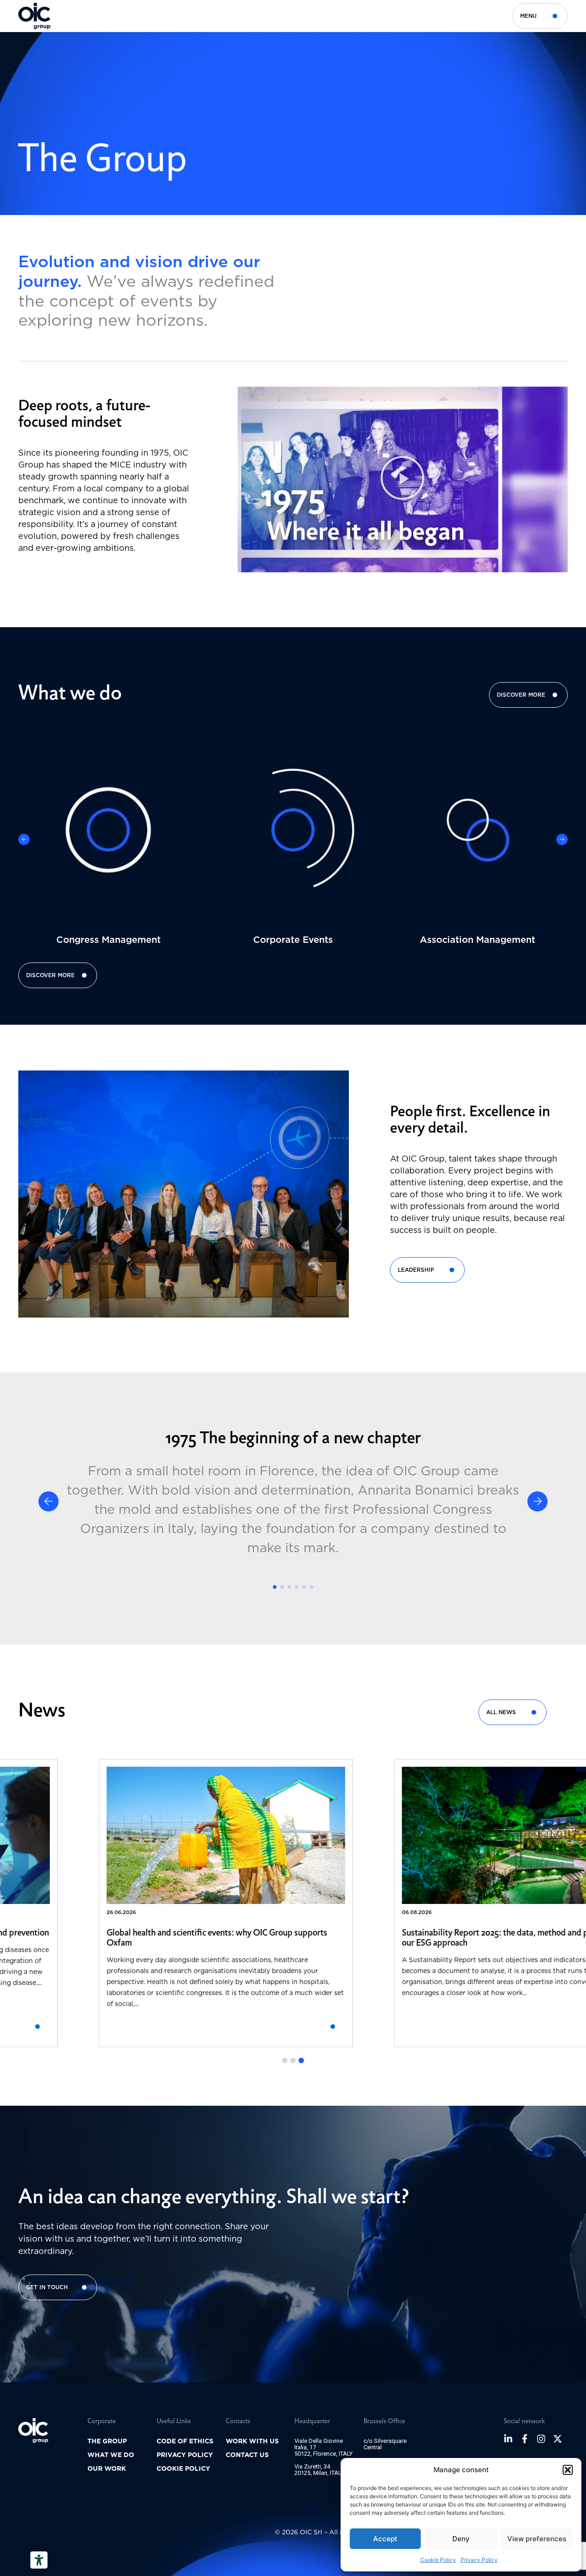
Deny (461, 2539)
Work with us (252, 2441)
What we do (111, 2455)
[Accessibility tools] (39, 2560)
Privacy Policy (479, 2560)
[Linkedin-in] (508, 2439)
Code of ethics (185, 2441)
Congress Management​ (109, 940)
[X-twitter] (558, 2439)
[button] (568, 2470)
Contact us (247, 2455)
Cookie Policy (438, 2560)
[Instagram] (541, 2439)
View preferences (537, 2539)
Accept (385, 2539)
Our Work (107, 2468)
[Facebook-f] (525, 2439)
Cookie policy (183, 2468)
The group (107, 2441)
